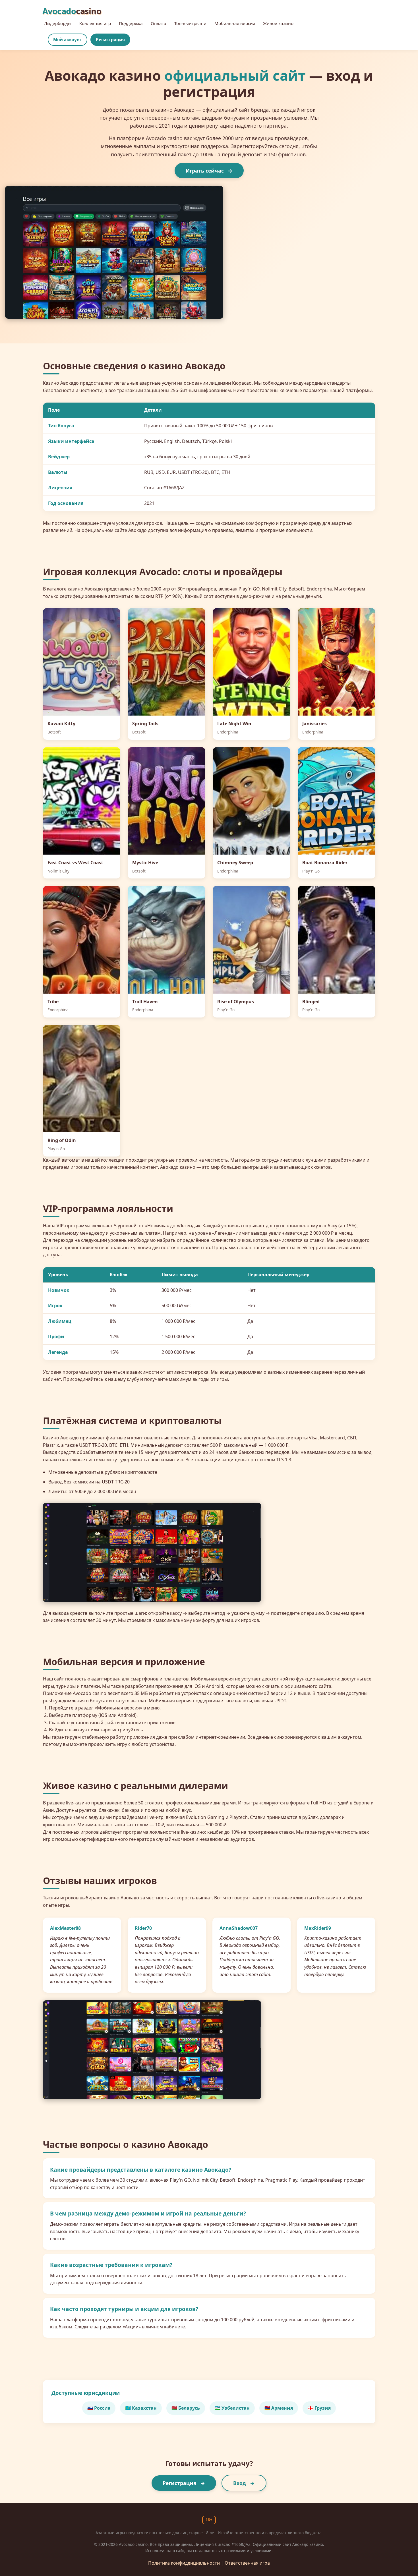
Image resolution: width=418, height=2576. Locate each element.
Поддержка (131, 23)
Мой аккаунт (68, 40)
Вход (240, 2483)
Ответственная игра (247, 2563)
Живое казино (278, 23)
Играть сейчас (205, 171)
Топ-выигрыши (190, 23)
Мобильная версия (235, 23)
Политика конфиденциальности (184, 2563)
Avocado (72, 11)
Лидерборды (58, 23)
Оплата (159, 23)
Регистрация (110, 40)
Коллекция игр (95, 23)
